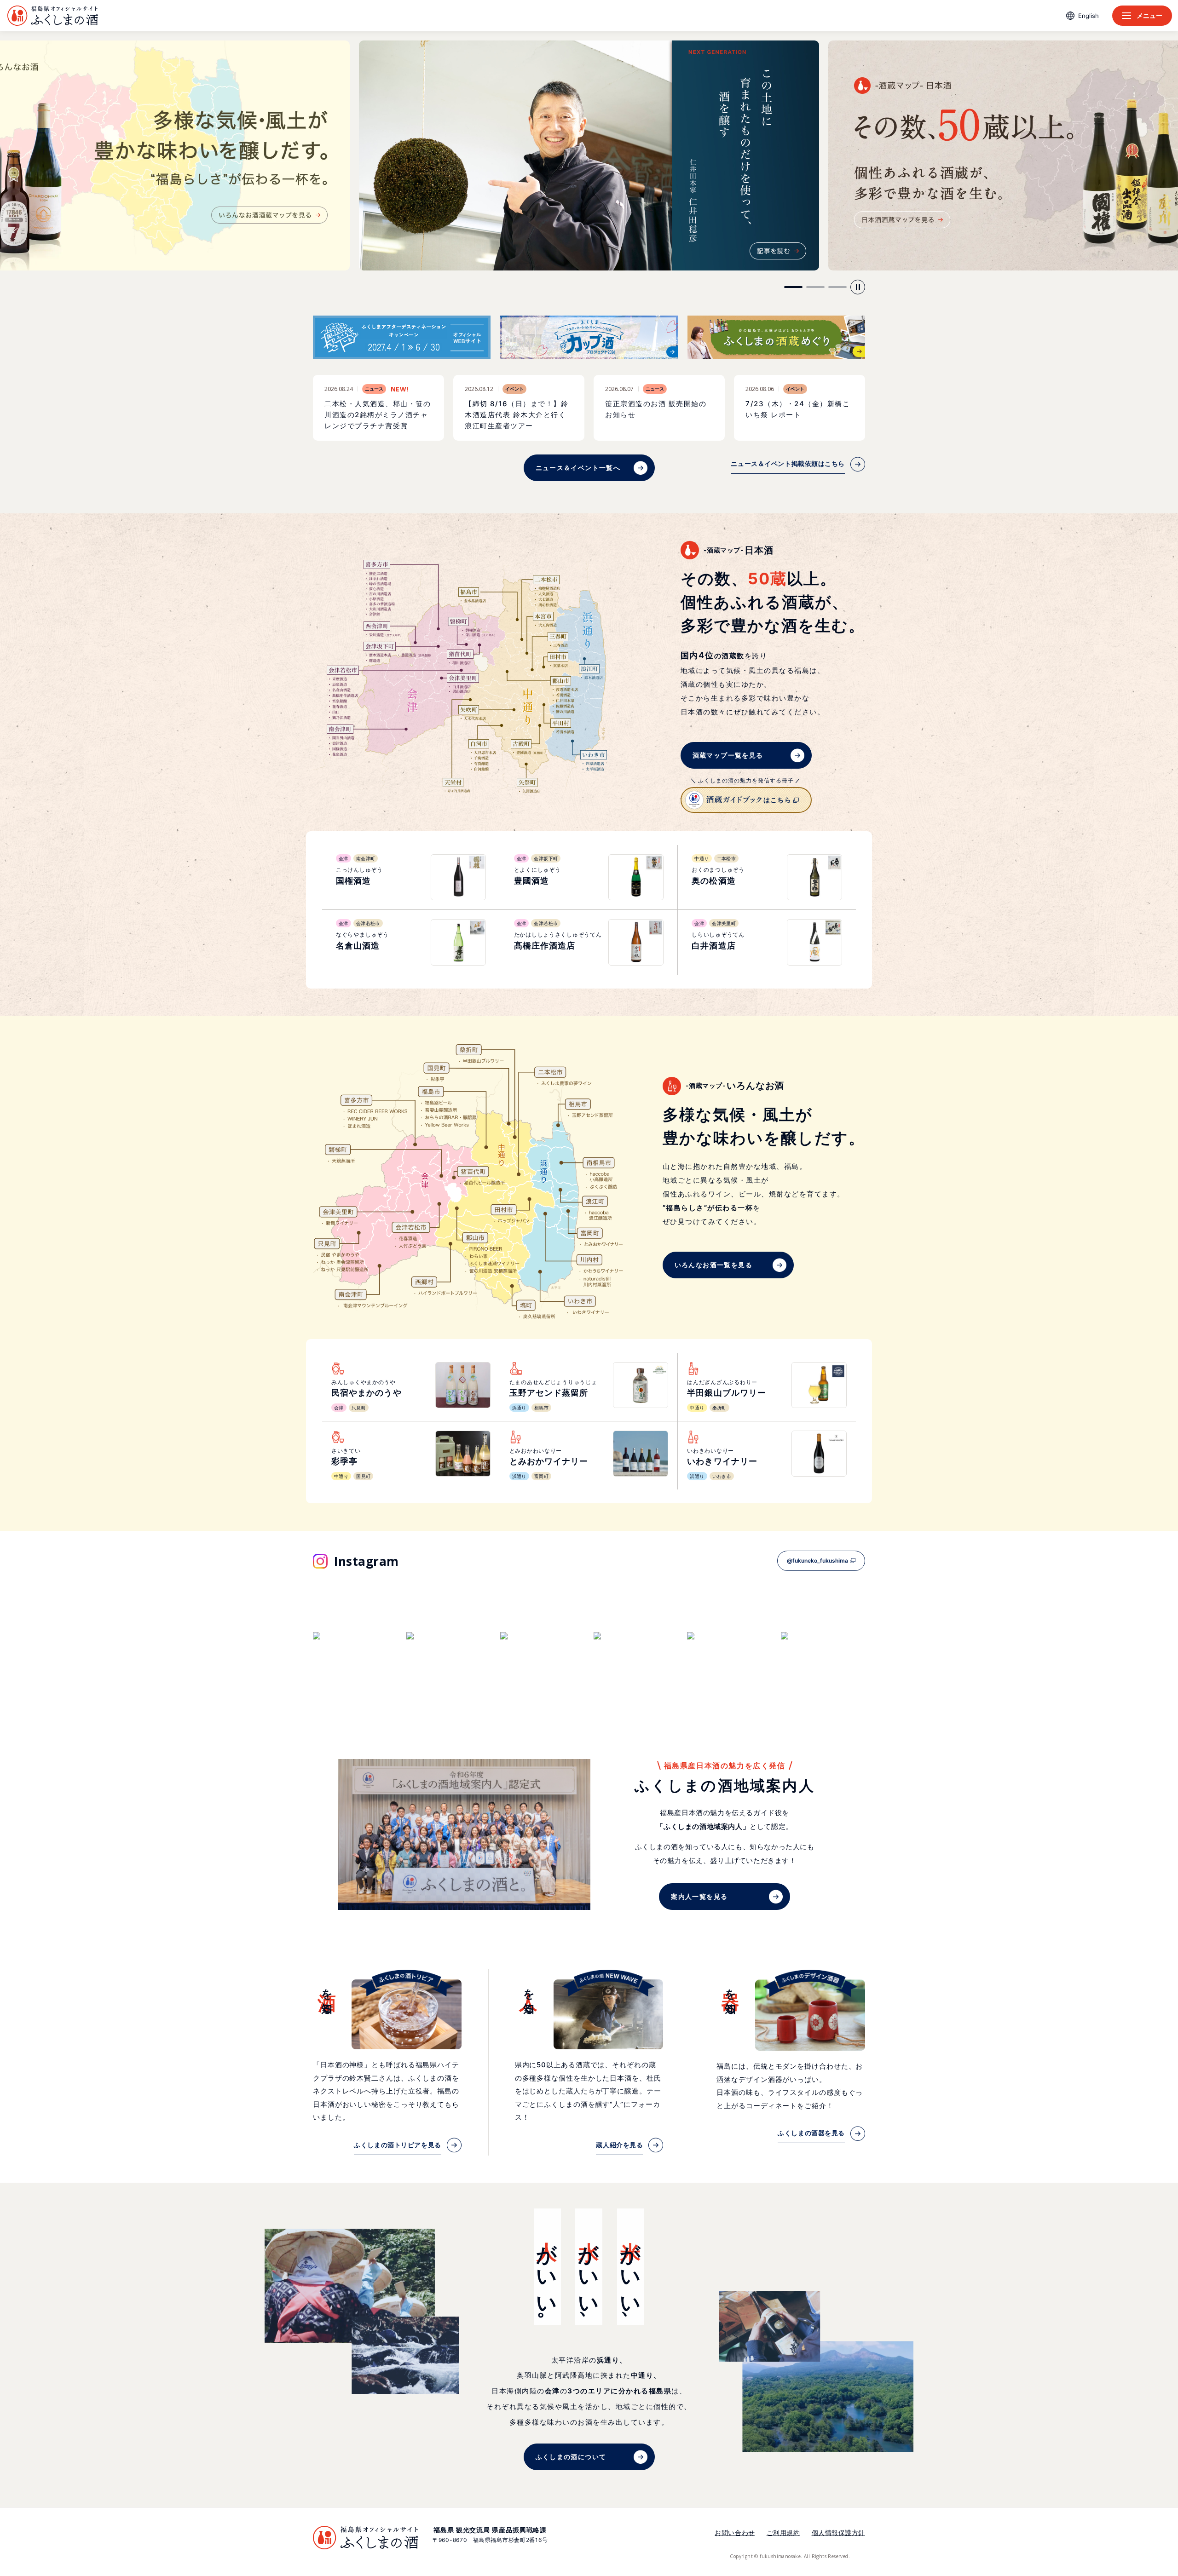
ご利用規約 (783, 2533)
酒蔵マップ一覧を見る (728, 755)
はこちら (778, 800)
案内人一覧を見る (699, 1896)
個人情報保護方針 (838, 2533)
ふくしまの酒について (571, 2457)
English (1088, 16)
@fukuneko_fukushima (817, 1561)
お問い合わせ (735, 2533)
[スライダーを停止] (858, 287)
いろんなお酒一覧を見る (713, 1265)
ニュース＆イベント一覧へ (578, 468)
